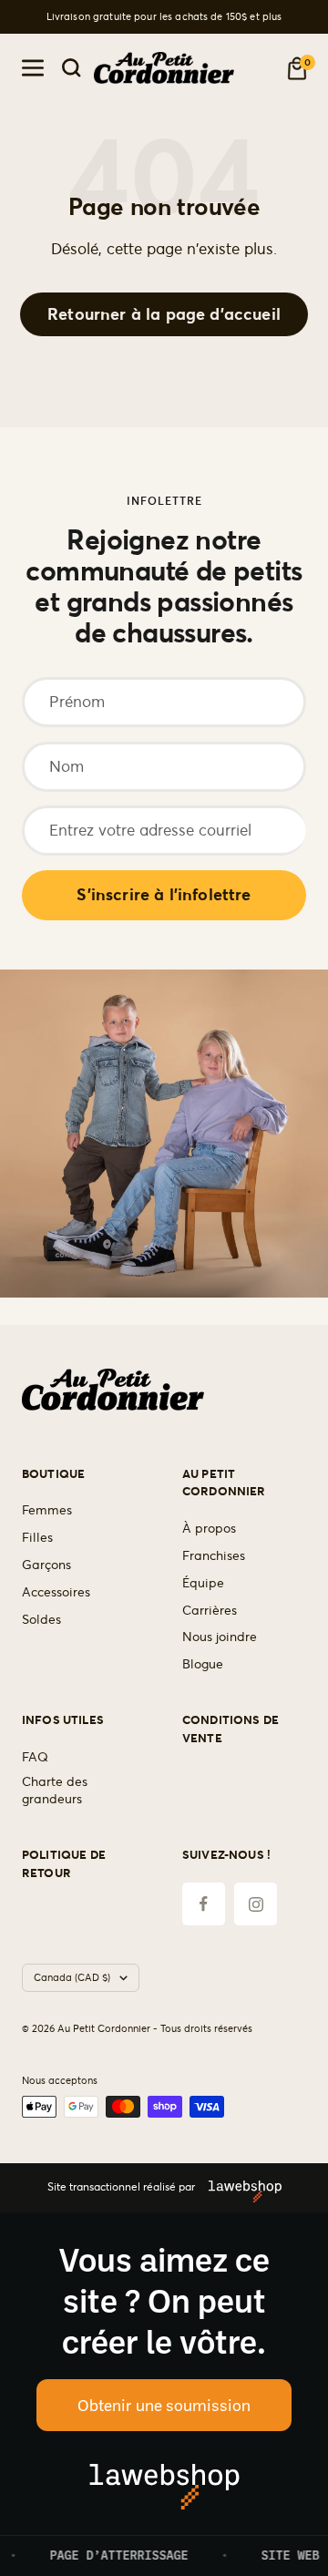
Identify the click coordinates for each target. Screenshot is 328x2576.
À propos (209, 1528)
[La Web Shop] (238, 2188)
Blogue (203, 1664)
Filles (37, 1537)
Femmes (47, 1510)
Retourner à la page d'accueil (164, 314)
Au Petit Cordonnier (224, 1483)
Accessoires (56, 1592)
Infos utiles (63, 1720)
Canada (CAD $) (72, 1977)
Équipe (203, 1583)
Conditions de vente (231, 1729)
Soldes (41, 1619)
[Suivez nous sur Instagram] (256, 1904)
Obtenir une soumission (164, 2405)
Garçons (46, 1565)
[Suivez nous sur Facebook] (204, 1904)
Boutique (53, 1474)
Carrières (210, 1610)
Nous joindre (220, 1637)
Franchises (214, 1555)
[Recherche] (72, 68)
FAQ (35, 1757)
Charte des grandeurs (55, 1791)
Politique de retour (64, 1864)
